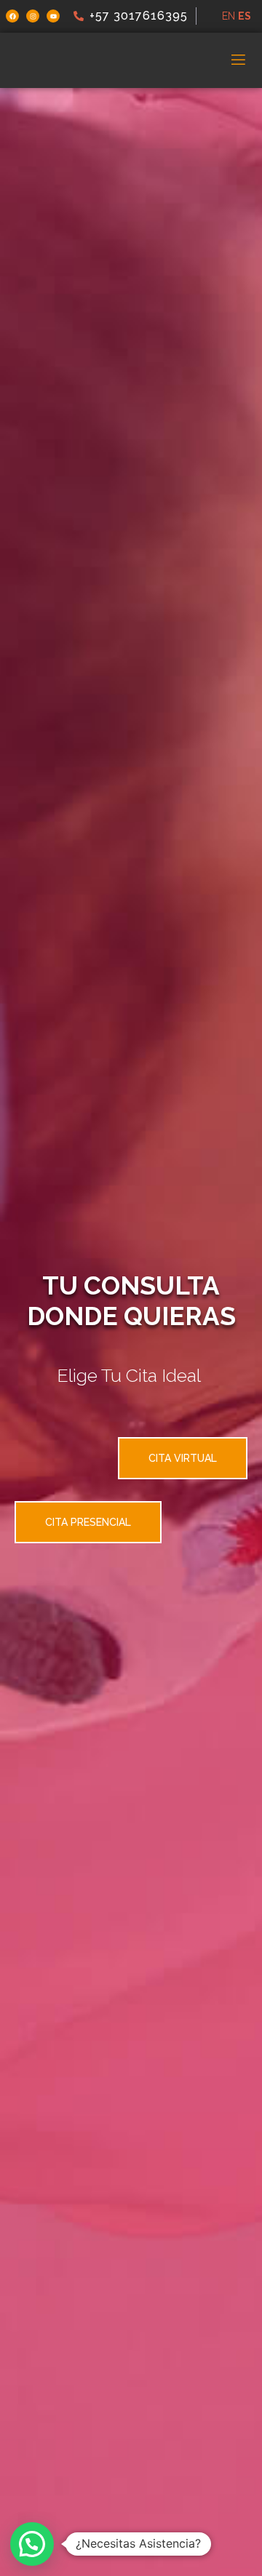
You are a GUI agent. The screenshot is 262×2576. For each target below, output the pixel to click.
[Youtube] (53, 16)
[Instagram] (33, 16)
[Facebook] (12, 16)
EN (229, 16)
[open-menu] (238, 60)
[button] (32, 2544)
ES (245, 16)
